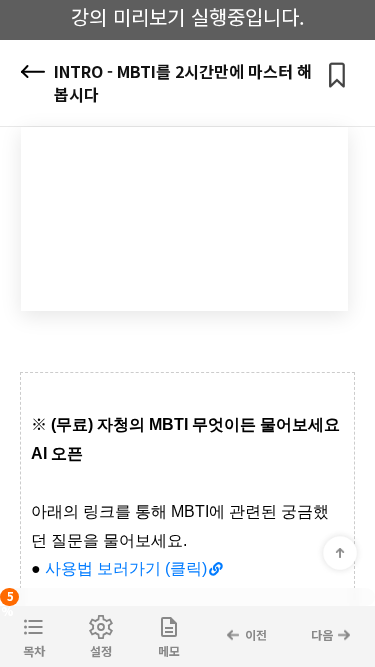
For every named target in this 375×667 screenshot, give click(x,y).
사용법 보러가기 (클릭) (126, 568)
